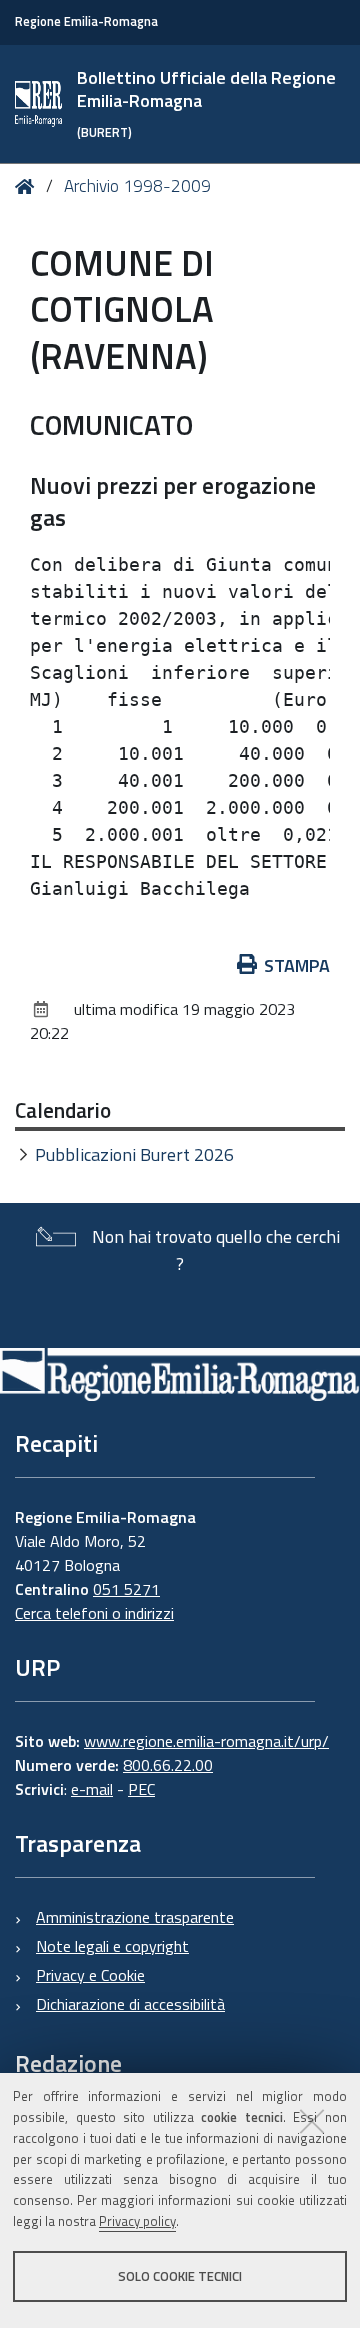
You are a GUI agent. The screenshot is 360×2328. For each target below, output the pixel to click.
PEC (141, 1789)
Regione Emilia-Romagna (86, 21)
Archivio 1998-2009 (137, 186)
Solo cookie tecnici (180, 2276)
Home (28, 186)
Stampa (297, 965)
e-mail (92, 1789)
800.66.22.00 (168, 1765)
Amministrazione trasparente (135, 1917)
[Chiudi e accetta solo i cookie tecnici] (312, 2121)
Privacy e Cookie (90, 1975)
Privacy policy (137, 2221)
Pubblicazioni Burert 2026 (134, 1154)
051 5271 (126, 1589)
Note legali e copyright (112, 1946)
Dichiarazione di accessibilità (130, 2004)
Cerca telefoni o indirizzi (94, 1613)
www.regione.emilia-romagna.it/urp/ (206, 1741)
